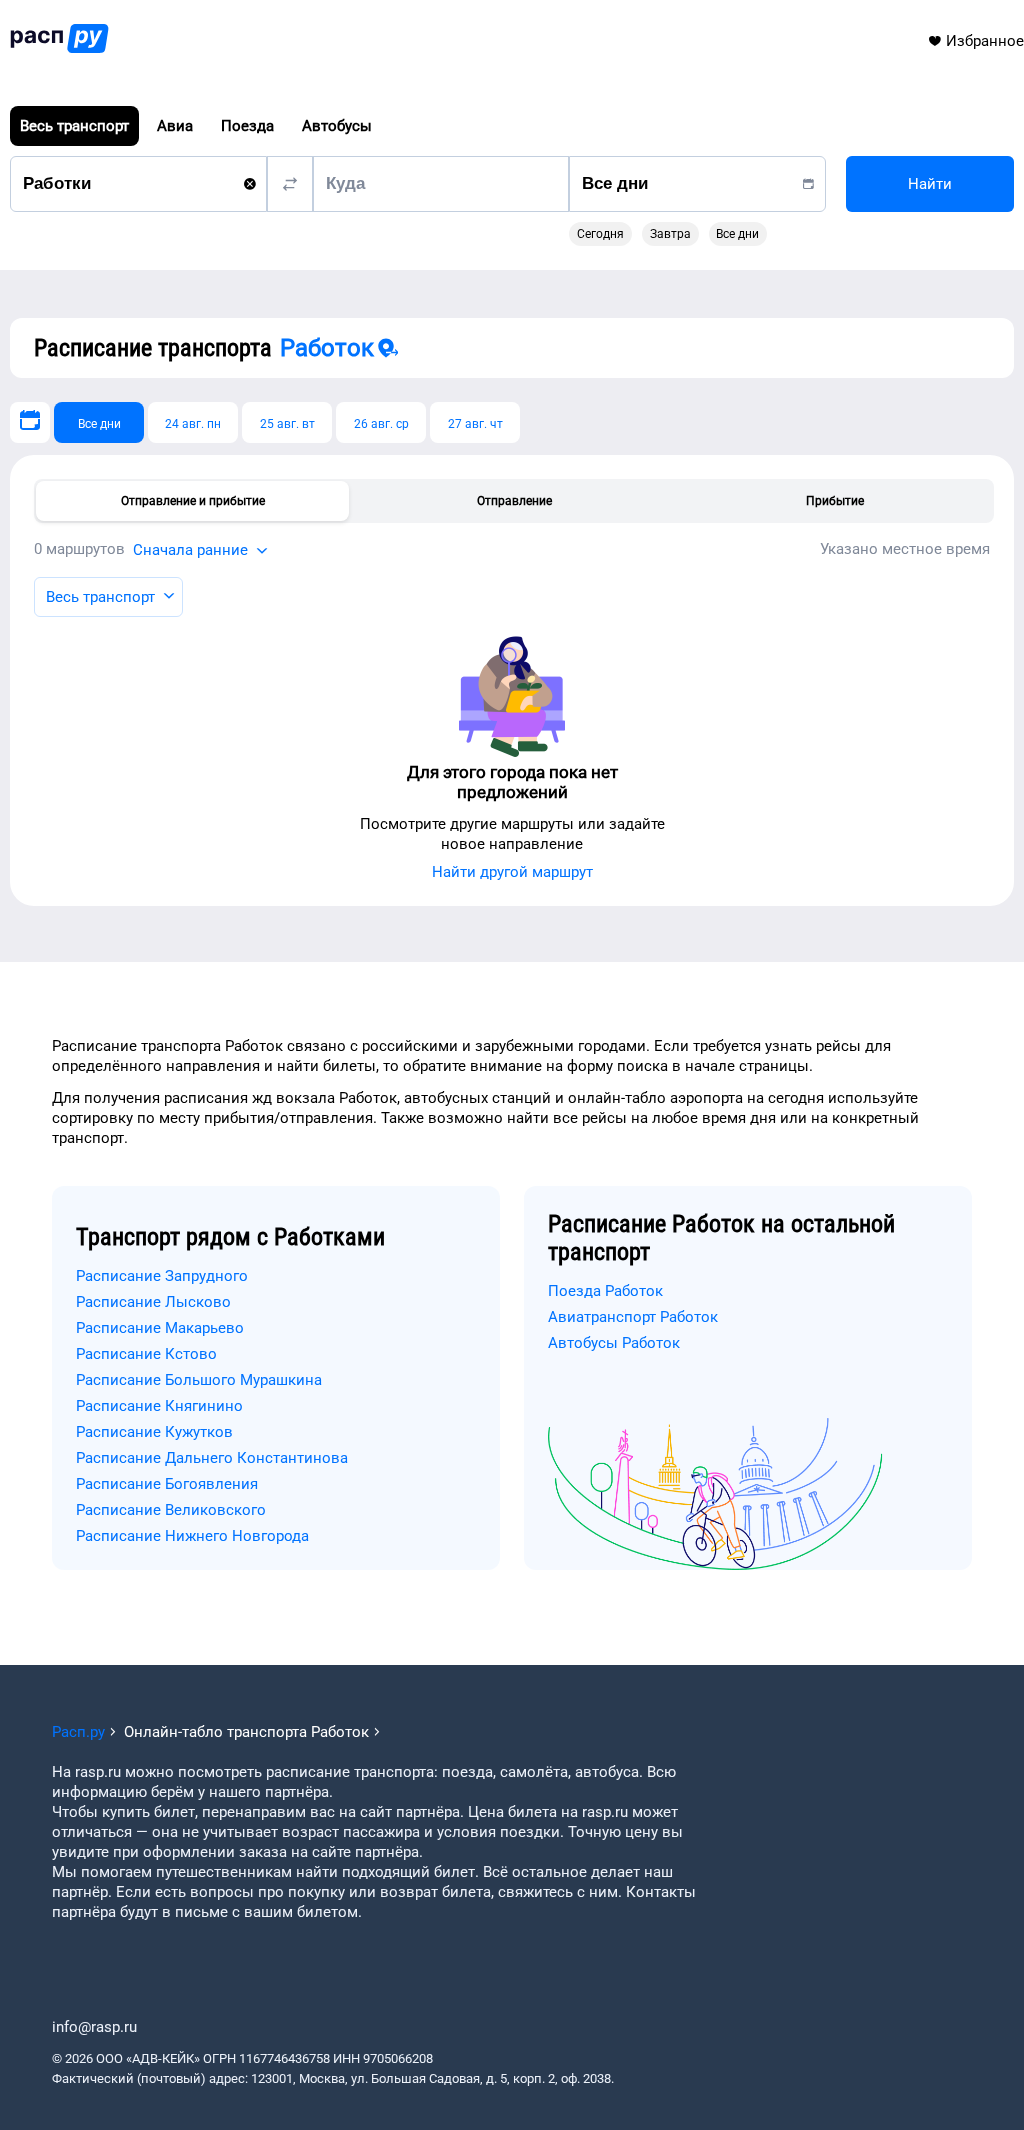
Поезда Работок (605, 1291)
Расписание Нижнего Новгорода (192, 1536)
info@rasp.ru (94, 2027)
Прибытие (835, 501)
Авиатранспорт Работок (633, 1317)
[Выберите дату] (30, 422)
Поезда (247, 126)
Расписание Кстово (146, 1354)
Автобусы (337, 126)
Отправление (514, 501)
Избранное (985, 41)
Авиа (175, 126)
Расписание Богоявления (167, 1484)
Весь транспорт (74, 126)
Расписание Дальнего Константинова (212, 1458)
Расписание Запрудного (162, 1276)
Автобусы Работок (614, 1343)
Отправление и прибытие (193, 501)
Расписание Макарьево (160, 1328)
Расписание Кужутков (154, 1432)
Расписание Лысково (153, 1302)
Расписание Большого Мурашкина (199, 1380)
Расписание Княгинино (159, 1406)
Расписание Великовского (171, 1510)
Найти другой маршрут (512, 872)
